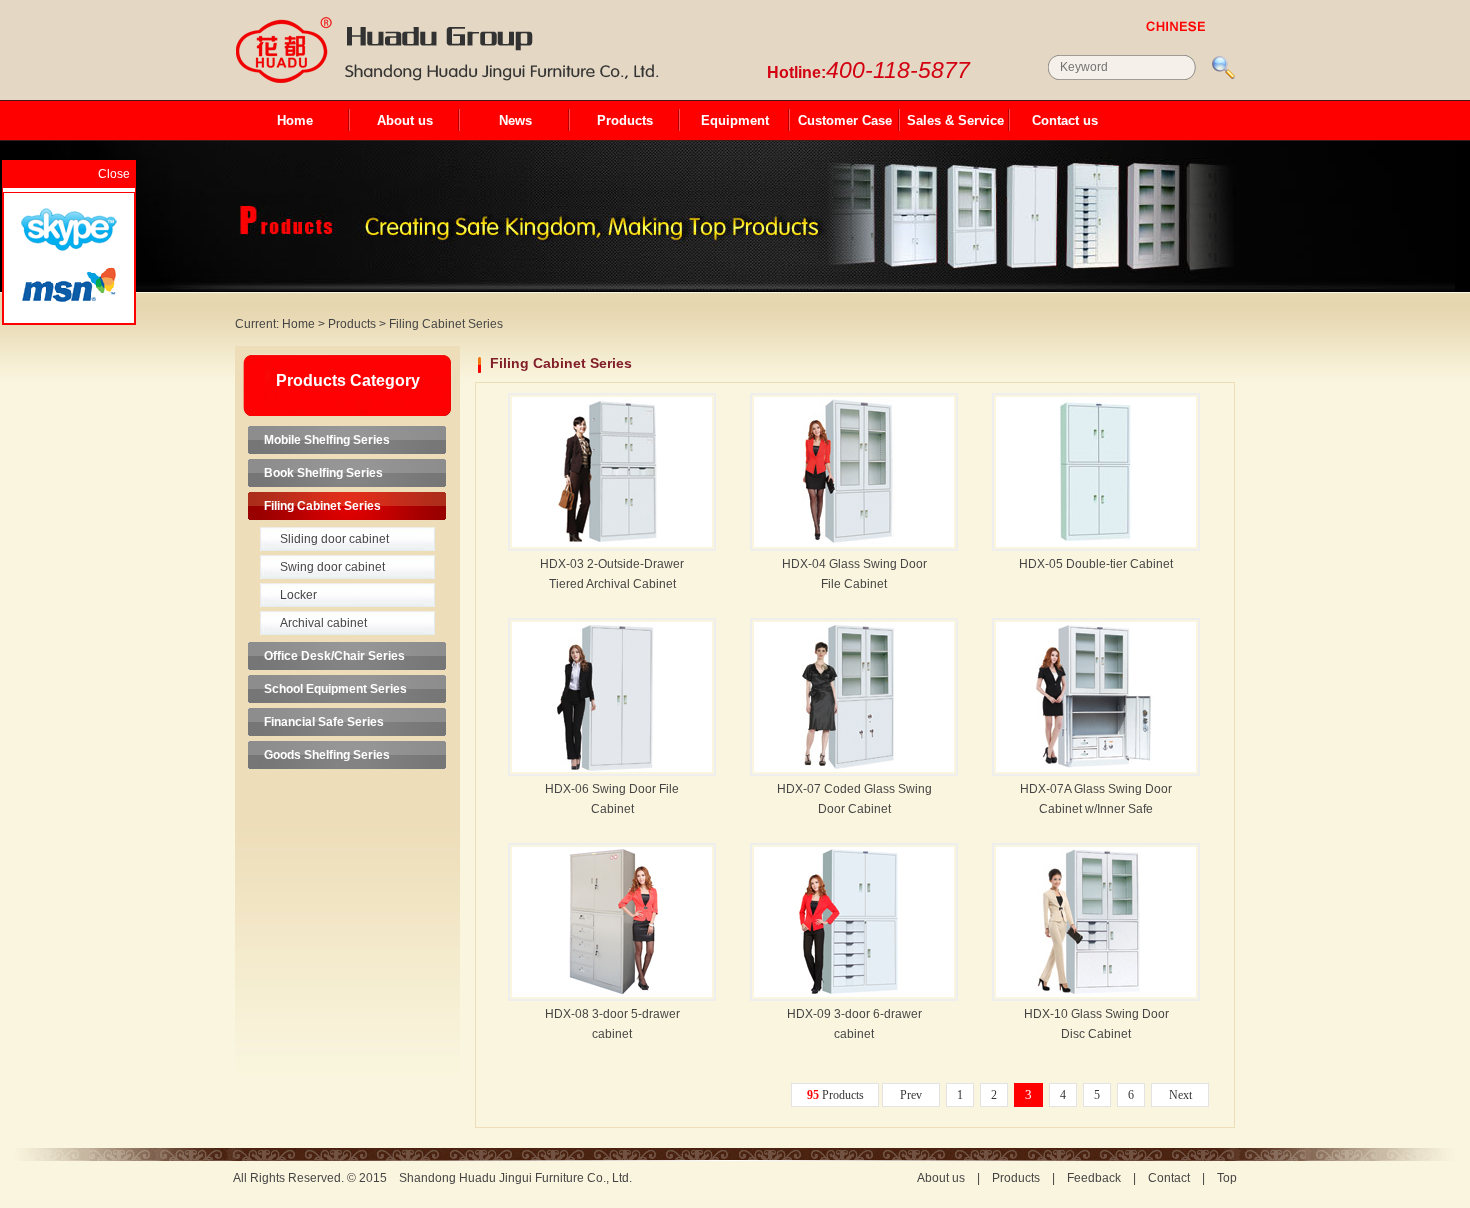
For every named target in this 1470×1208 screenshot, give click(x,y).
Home (295, 120)
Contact (1169, 1178)
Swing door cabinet (332, 567)
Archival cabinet (323, 623)
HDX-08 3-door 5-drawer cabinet (612, 1024)
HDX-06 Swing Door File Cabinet (612, 799)
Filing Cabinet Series (446, 324)
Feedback (1094, 1178)
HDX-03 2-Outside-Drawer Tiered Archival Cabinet (612, 574)
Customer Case (845, 120)
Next (1180, 1095)
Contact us (1065, 120)
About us (405, 120)
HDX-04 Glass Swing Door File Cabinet (854, 574)
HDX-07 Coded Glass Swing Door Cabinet (854, 799)
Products (625, 120)
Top (1227, 1178)
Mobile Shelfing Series (327, 440)
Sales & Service (955, 120)
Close (114, 174)
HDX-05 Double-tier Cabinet (1096, 564)
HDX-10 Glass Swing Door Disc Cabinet (1096, 1024)
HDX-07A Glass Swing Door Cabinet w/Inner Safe (1096, 799)
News (515, 120)
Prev (911, 1095)
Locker (298, 595)
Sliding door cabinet (334, 539)
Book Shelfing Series (323, 473)
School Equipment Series (335, 689)
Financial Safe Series (324, 722)
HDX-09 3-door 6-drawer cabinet (854, 1024)
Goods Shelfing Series (327, 755)
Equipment (735, 120)
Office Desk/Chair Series (334, 656)
